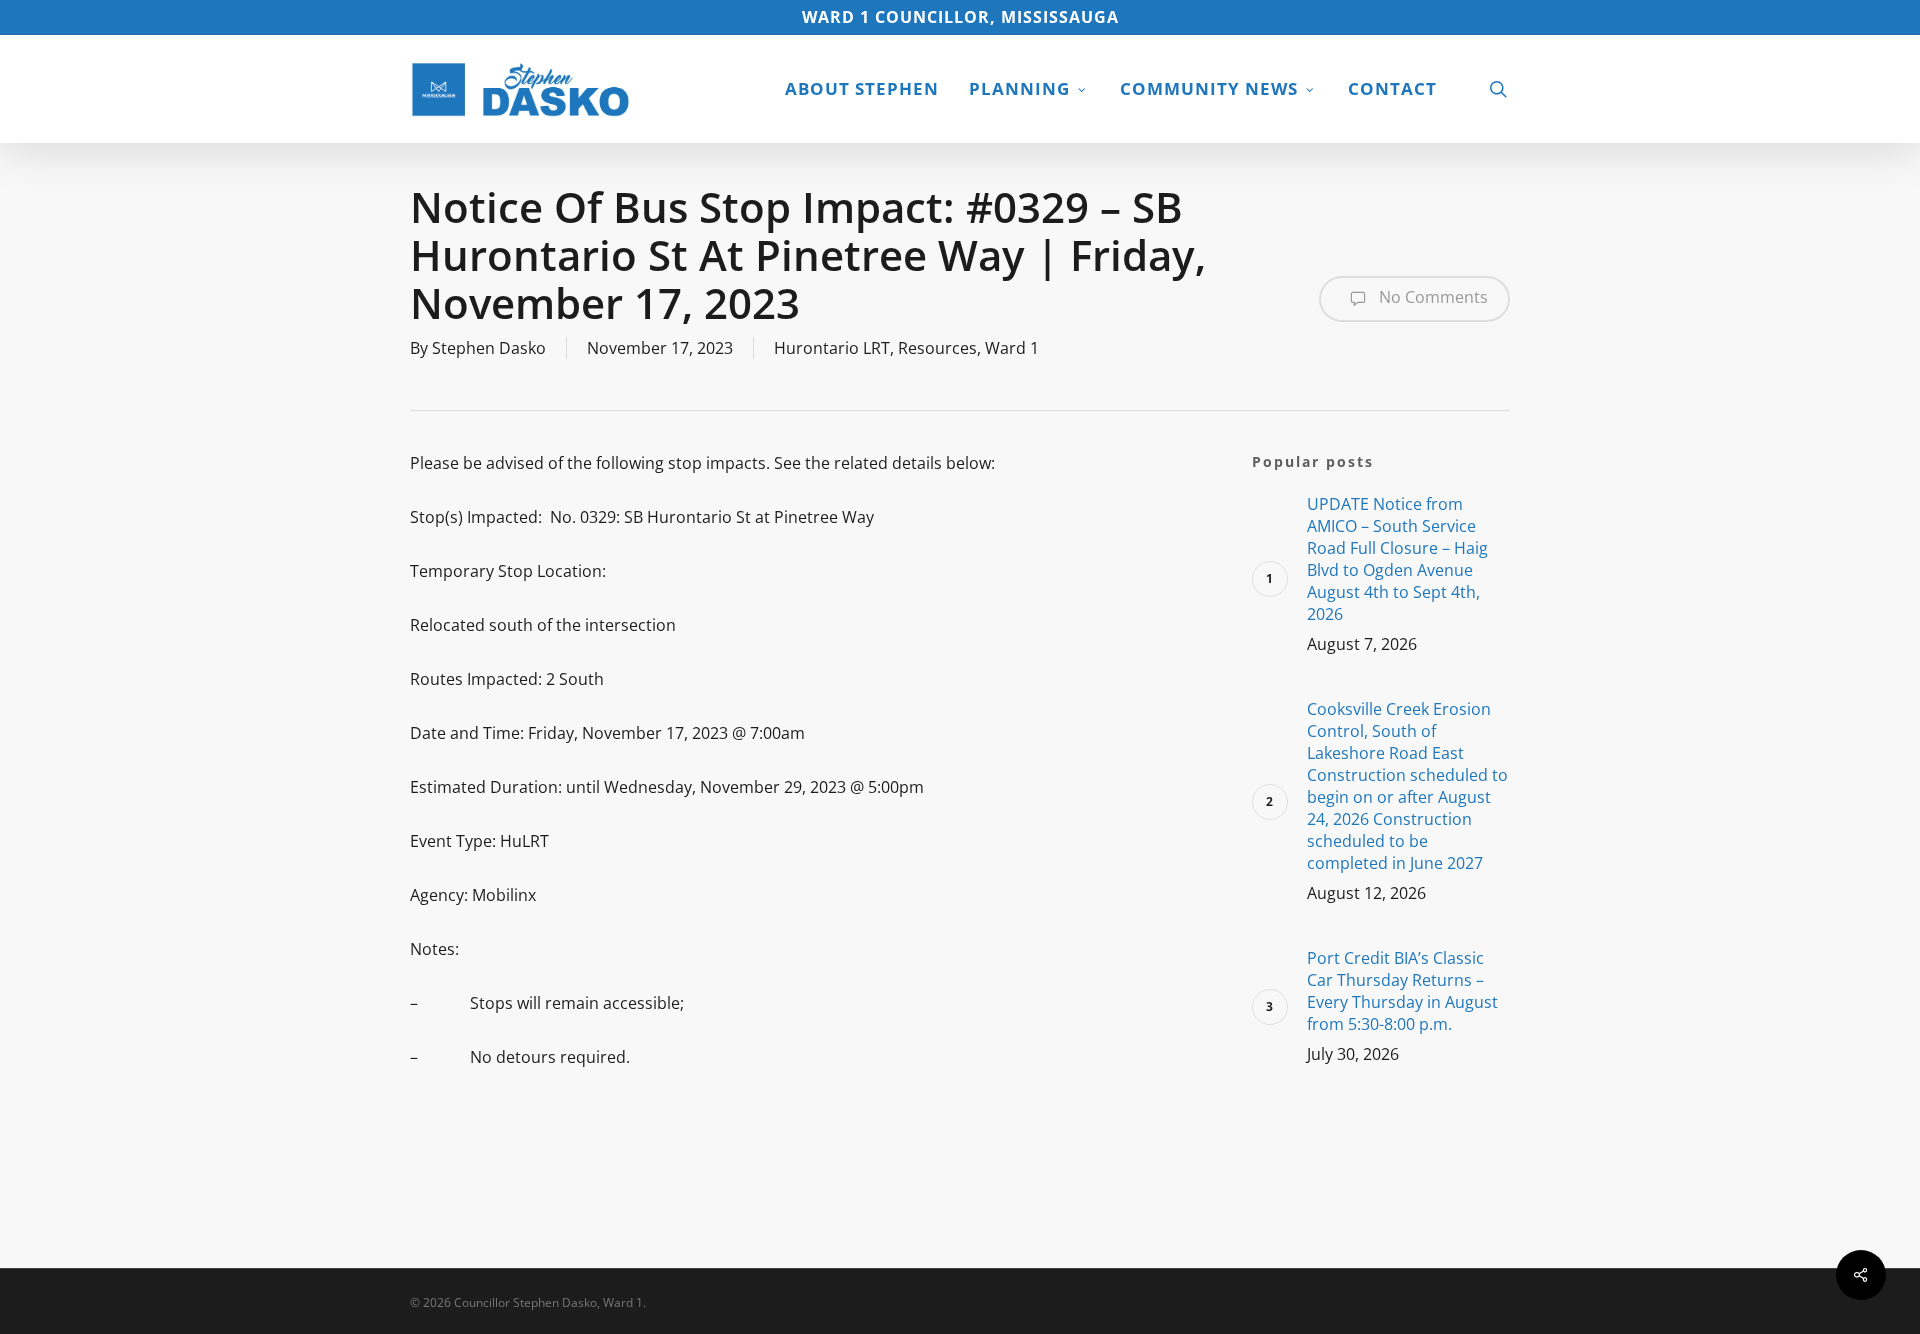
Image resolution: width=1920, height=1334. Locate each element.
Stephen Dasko (489, 348)
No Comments (1431, 297)
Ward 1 (1012, 348)
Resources (937, 348)
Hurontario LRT (832, 348)
